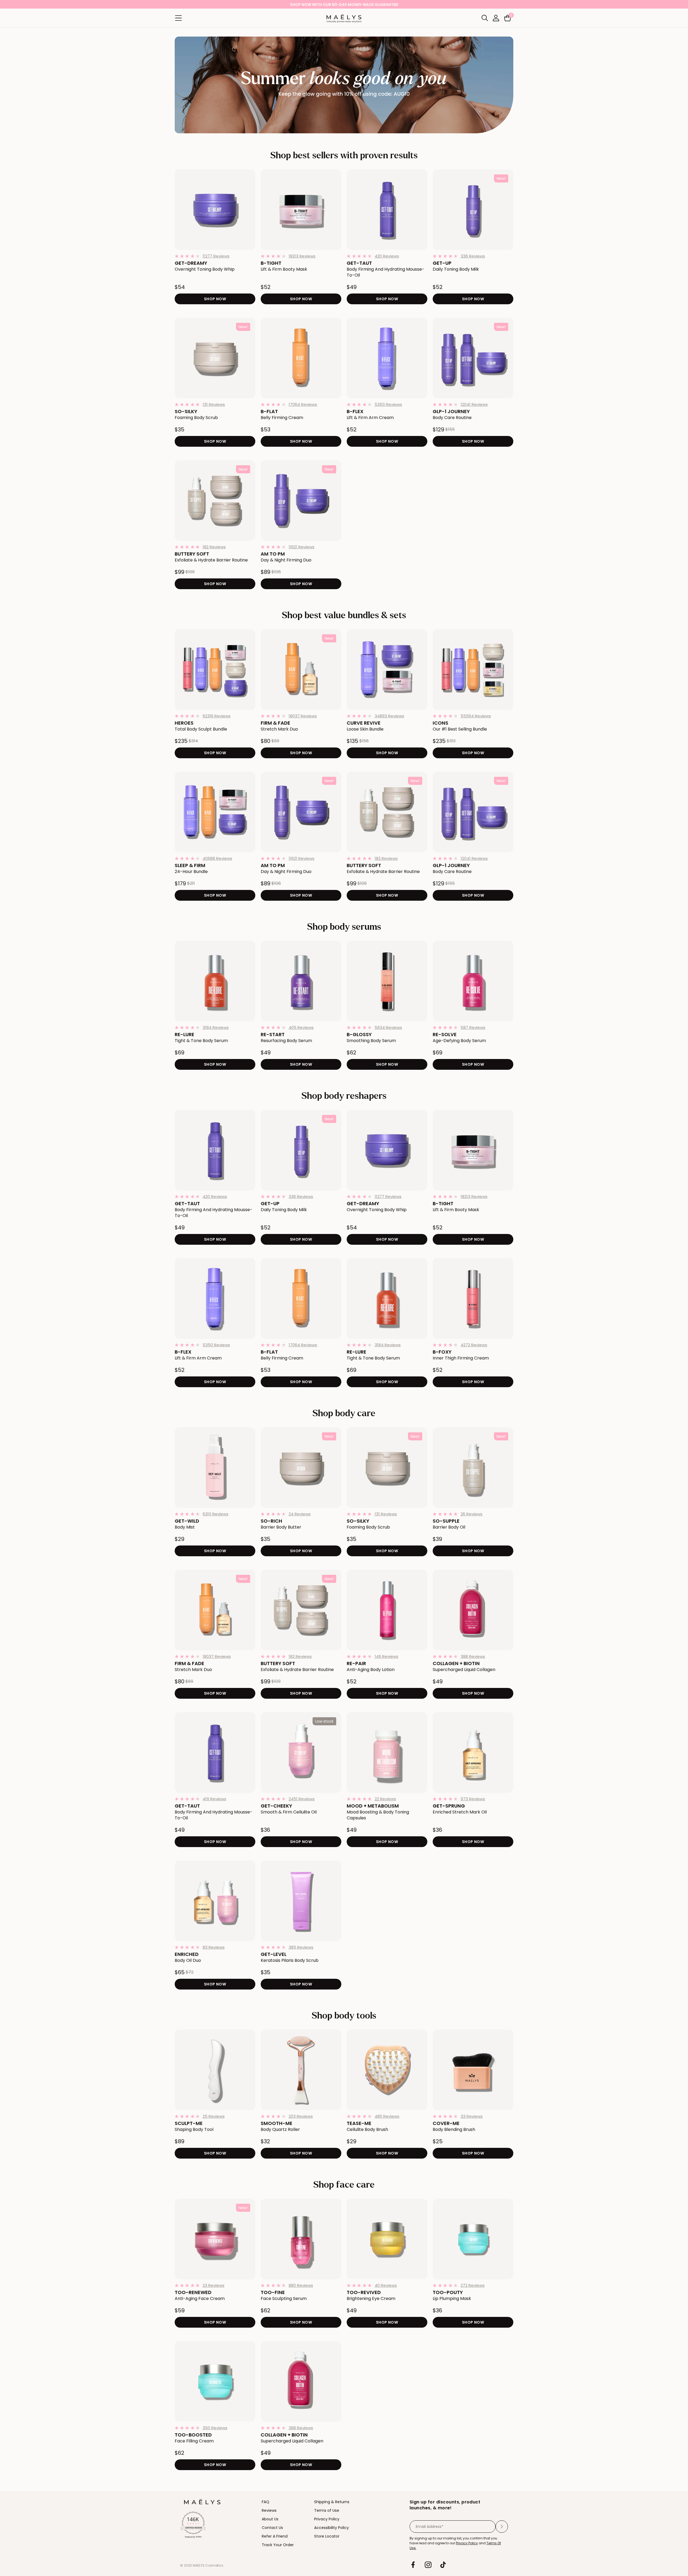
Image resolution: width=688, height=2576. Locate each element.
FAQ (266, 2502)
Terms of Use (327, 2510)
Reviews (269, 2510)
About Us (270, 2519)
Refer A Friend (275, 2536)
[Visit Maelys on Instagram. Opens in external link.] (428, 2565)
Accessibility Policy (332, 2528)
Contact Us (272, 2528)
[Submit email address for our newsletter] (502, 2527)
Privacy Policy (327, 2519)
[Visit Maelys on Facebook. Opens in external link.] (413, 2565)
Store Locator (327, 2536)
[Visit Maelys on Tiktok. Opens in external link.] (443, 2565)
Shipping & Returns (332, 2502)
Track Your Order (278, 2545)
